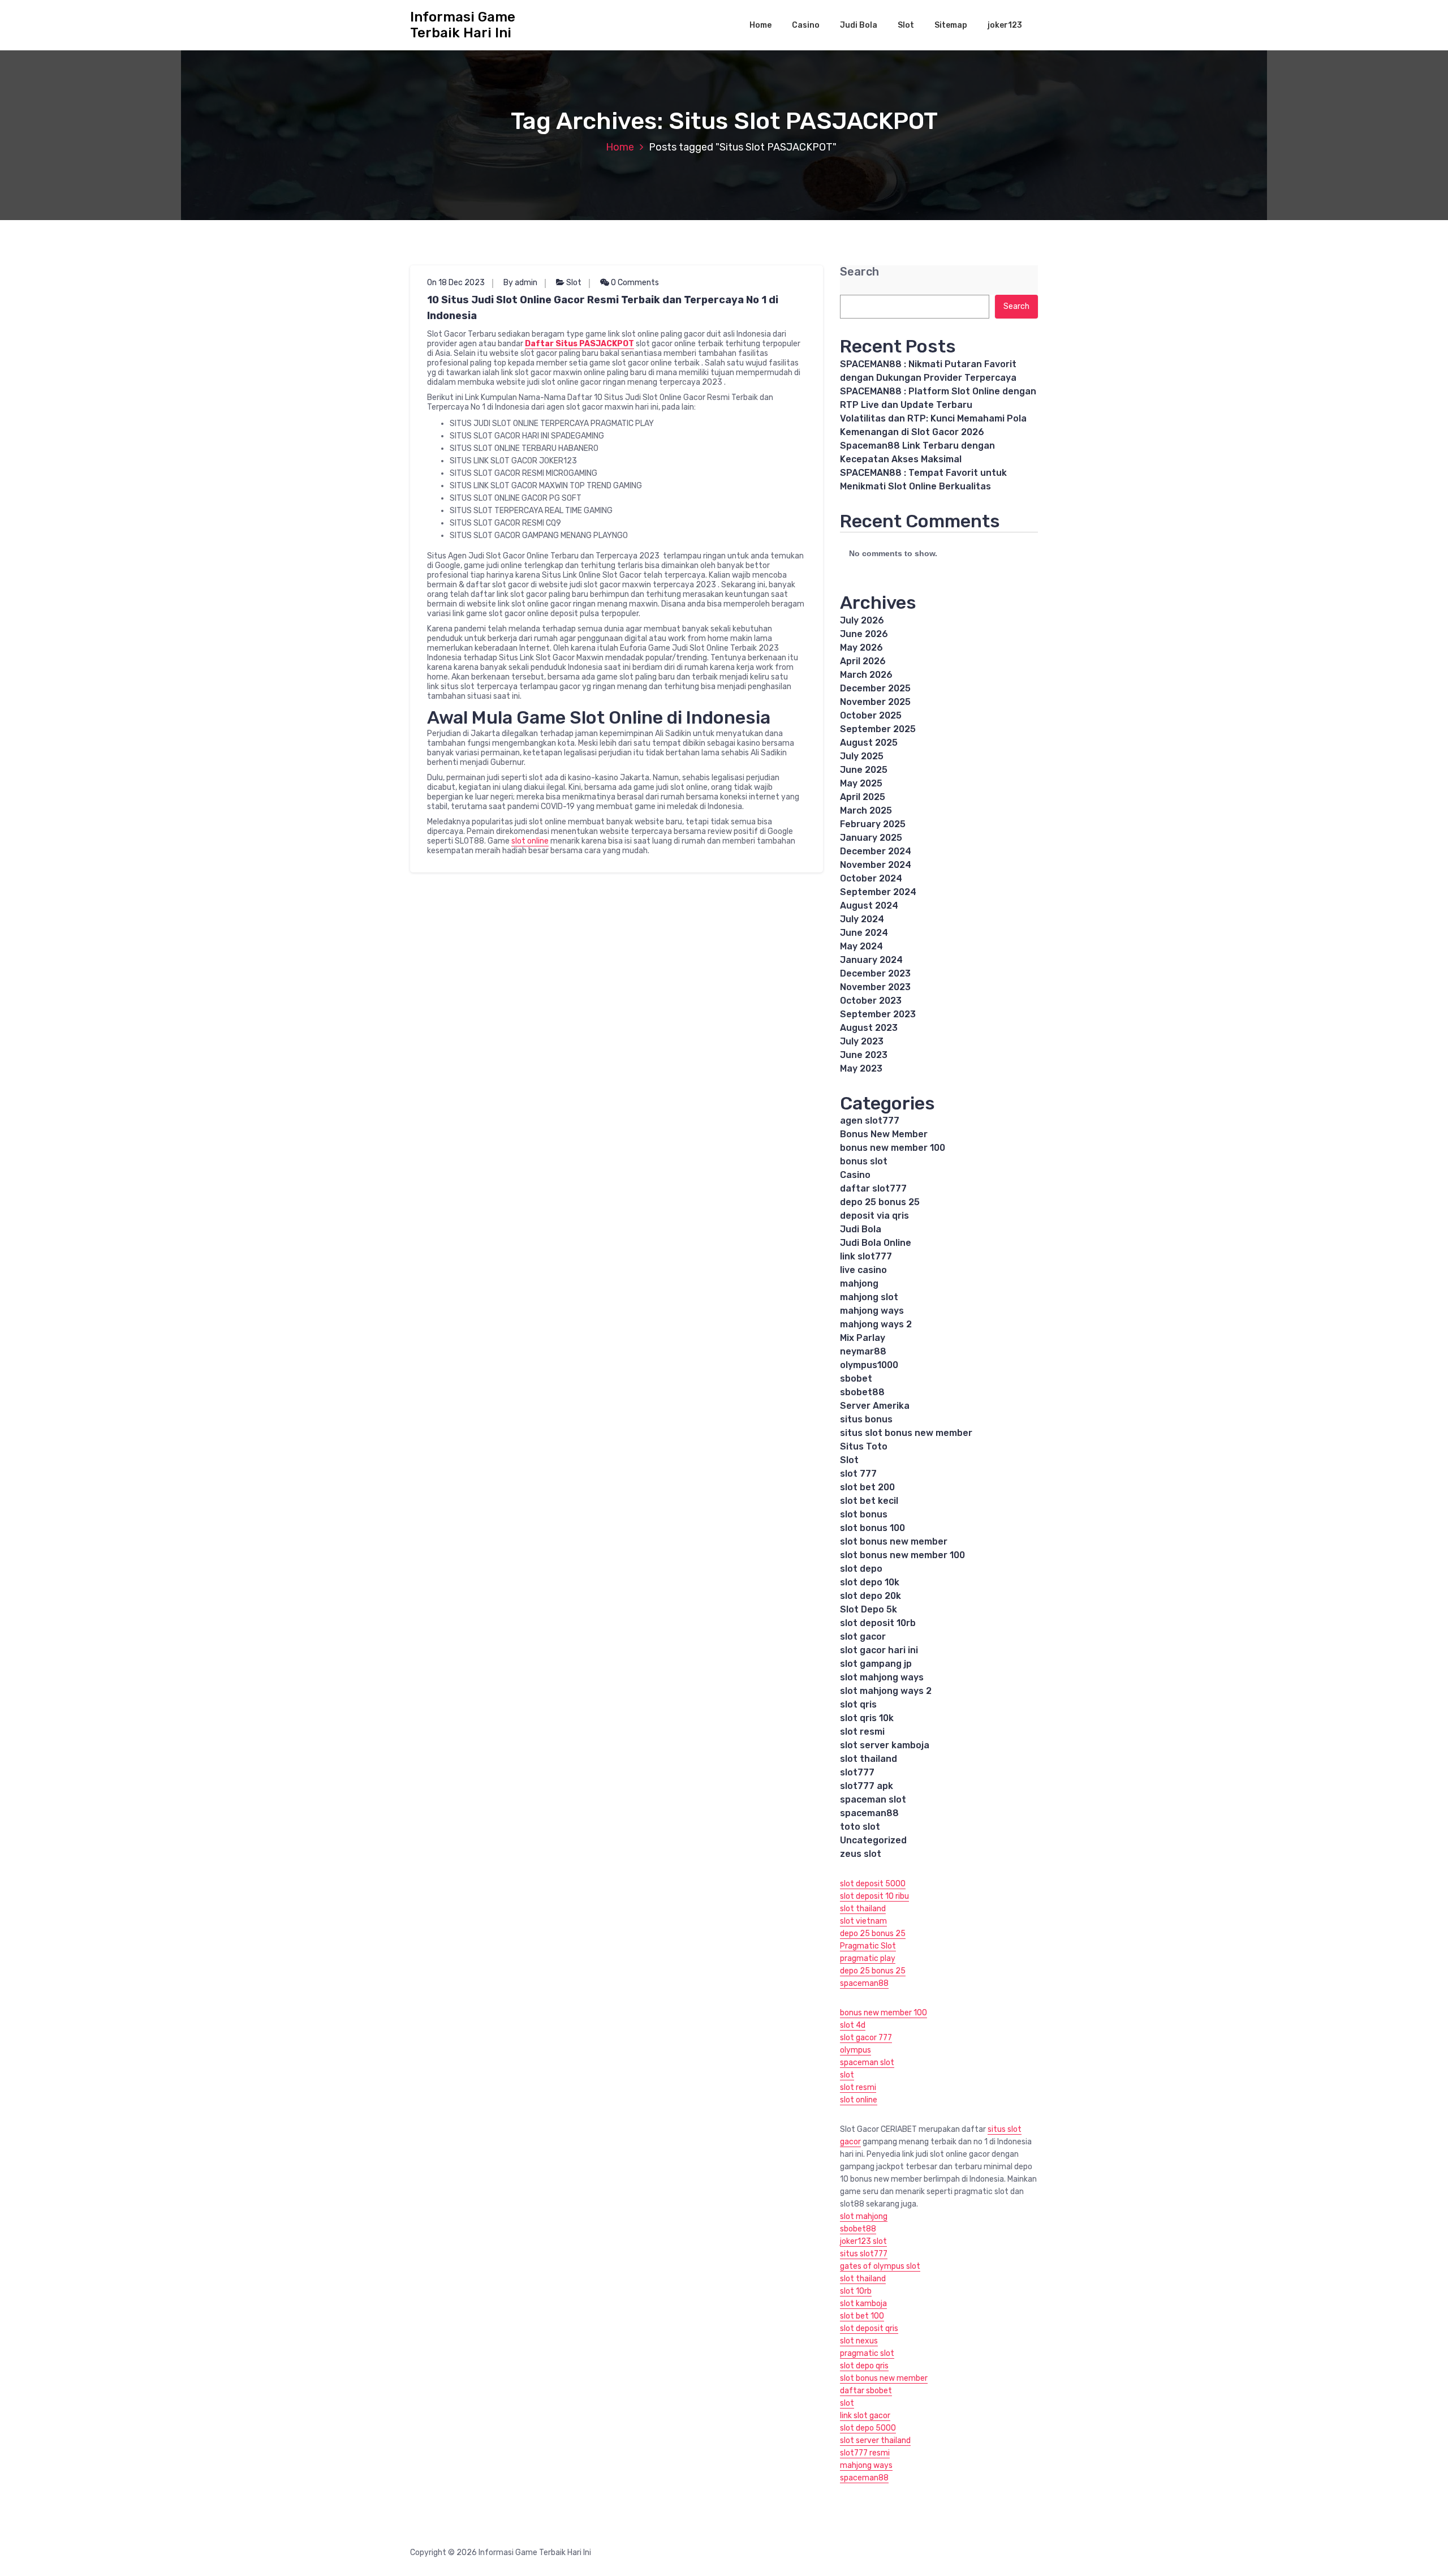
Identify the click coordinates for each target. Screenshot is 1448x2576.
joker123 (1005, 25)
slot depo (861, 1569)
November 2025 (875, 702)
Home (760, 25)
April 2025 (863, 797)
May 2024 (861, 946)
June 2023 (864, 1055)
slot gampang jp (876, 1664)
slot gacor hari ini (879, 1650)
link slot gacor (865, 2416)
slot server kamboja (885, 1745)
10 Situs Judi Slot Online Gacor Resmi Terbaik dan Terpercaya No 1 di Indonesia (603, 308)
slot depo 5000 (868, 2428)
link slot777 (866, 1256)
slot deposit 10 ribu (874, 1896)
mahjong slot (869, 1297)
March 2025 (866, 810)
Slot (906, 25)
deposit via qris (874, 1216)
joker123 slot (863, 2241)
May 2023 (861, 1068)
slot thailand (869, 1759)
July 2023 (862, 1041)
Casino (806, 25)
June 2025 (864, 770)
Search (859, 272)
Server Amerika (875, 1406)
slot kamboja (863, 2304)
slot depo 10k (870, 1582)
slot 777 (858, 1474)
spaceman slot (873, 1799)
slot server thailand (875, 2440)
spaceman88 (869, 1813)
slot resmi (862, 1732)
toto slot (860, 1827)
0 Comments (634, 283)
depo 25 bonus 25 (880, 1202)
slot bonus (864, 1514)
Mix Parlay (863, 1338)
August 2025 (869, 743)
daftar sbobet (866, 2391)
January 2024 (871, 960)
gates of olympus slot (880, 2266)
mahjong (859, 1283)
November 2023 (875, 987)
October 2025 (871, 715)
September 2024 (878, 892)
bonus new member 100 (893, 1148)
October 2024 (871, 878)
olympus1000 (869, 1365)
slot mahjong (864, 2216)
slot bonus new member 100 (902, 1555)
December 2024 (876, 851)
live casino (863, 1270)
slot (847, 2075)
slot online (530, 841)
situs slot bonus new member (906, 1433)
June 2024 (864, 933)
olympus (856, 2050)
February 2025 (873, 824)
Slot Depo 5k (869, 1609)
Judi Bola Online (876, 1243)
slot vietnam (863, 1921)
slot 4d (853, 2025)
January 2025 (871, 838)
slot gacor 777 (866, 2038)
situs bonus (866, 1419)
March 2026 (866, 675)
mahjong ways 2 (876, 1324)
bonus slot (864, 1161)
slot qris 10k (867, 1718)
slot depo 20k (870, 1596)
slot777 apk (867, 1786)
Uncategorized (873, 1840)
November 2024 (876, 865)
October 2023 (871, 1001)
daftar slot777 (873, 1188)
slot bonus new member (894, 1541)
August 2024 (869, 906)
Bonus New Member (884, 1134)
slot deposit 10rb (878, 1623)
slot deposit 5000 (873, 1884)
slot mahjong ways (882, 1677)
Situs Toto (864, 1446)
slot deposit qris (869, 2328)
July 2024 (862, 919)
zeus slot (861, 1854)
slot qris (858, 1704)
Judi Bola (859, 25)
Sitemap (951, 25)
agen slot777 (870, 1121)
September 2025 (878, 729)
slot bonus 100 (872, 1528)
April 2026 (863, 661)
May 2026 (861, 648)
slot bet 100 (862, 2316)
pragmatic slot (867, 2353)
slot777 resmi (865, 2453)
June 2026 (864, 634)
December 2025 (875, 688)
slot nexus (859, 2341)
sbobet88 (862, 1392)
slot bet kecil (869, 1501)
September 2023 (878, 1014)
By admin (520, 283)
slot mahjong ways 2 (886, 1691)
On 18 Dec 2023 (456, 283)
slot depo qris (864, 2366)
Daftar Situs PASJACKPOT (579, 344)
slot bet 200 (867, 1487)
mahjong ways (872, 1311)
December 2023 (875, 973)
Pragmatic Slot (868, 1946)
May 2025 (861, 783)
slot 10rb (856, 2291)
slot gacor (863, 1637)
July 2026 (862, 620)
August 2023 (869, 1028)
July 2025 (862, 756)
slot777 (857, 1772)
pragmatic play (868, 1958)
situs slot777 (864, 2254)
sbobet (856, 1379)
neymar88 (863, 1351)
